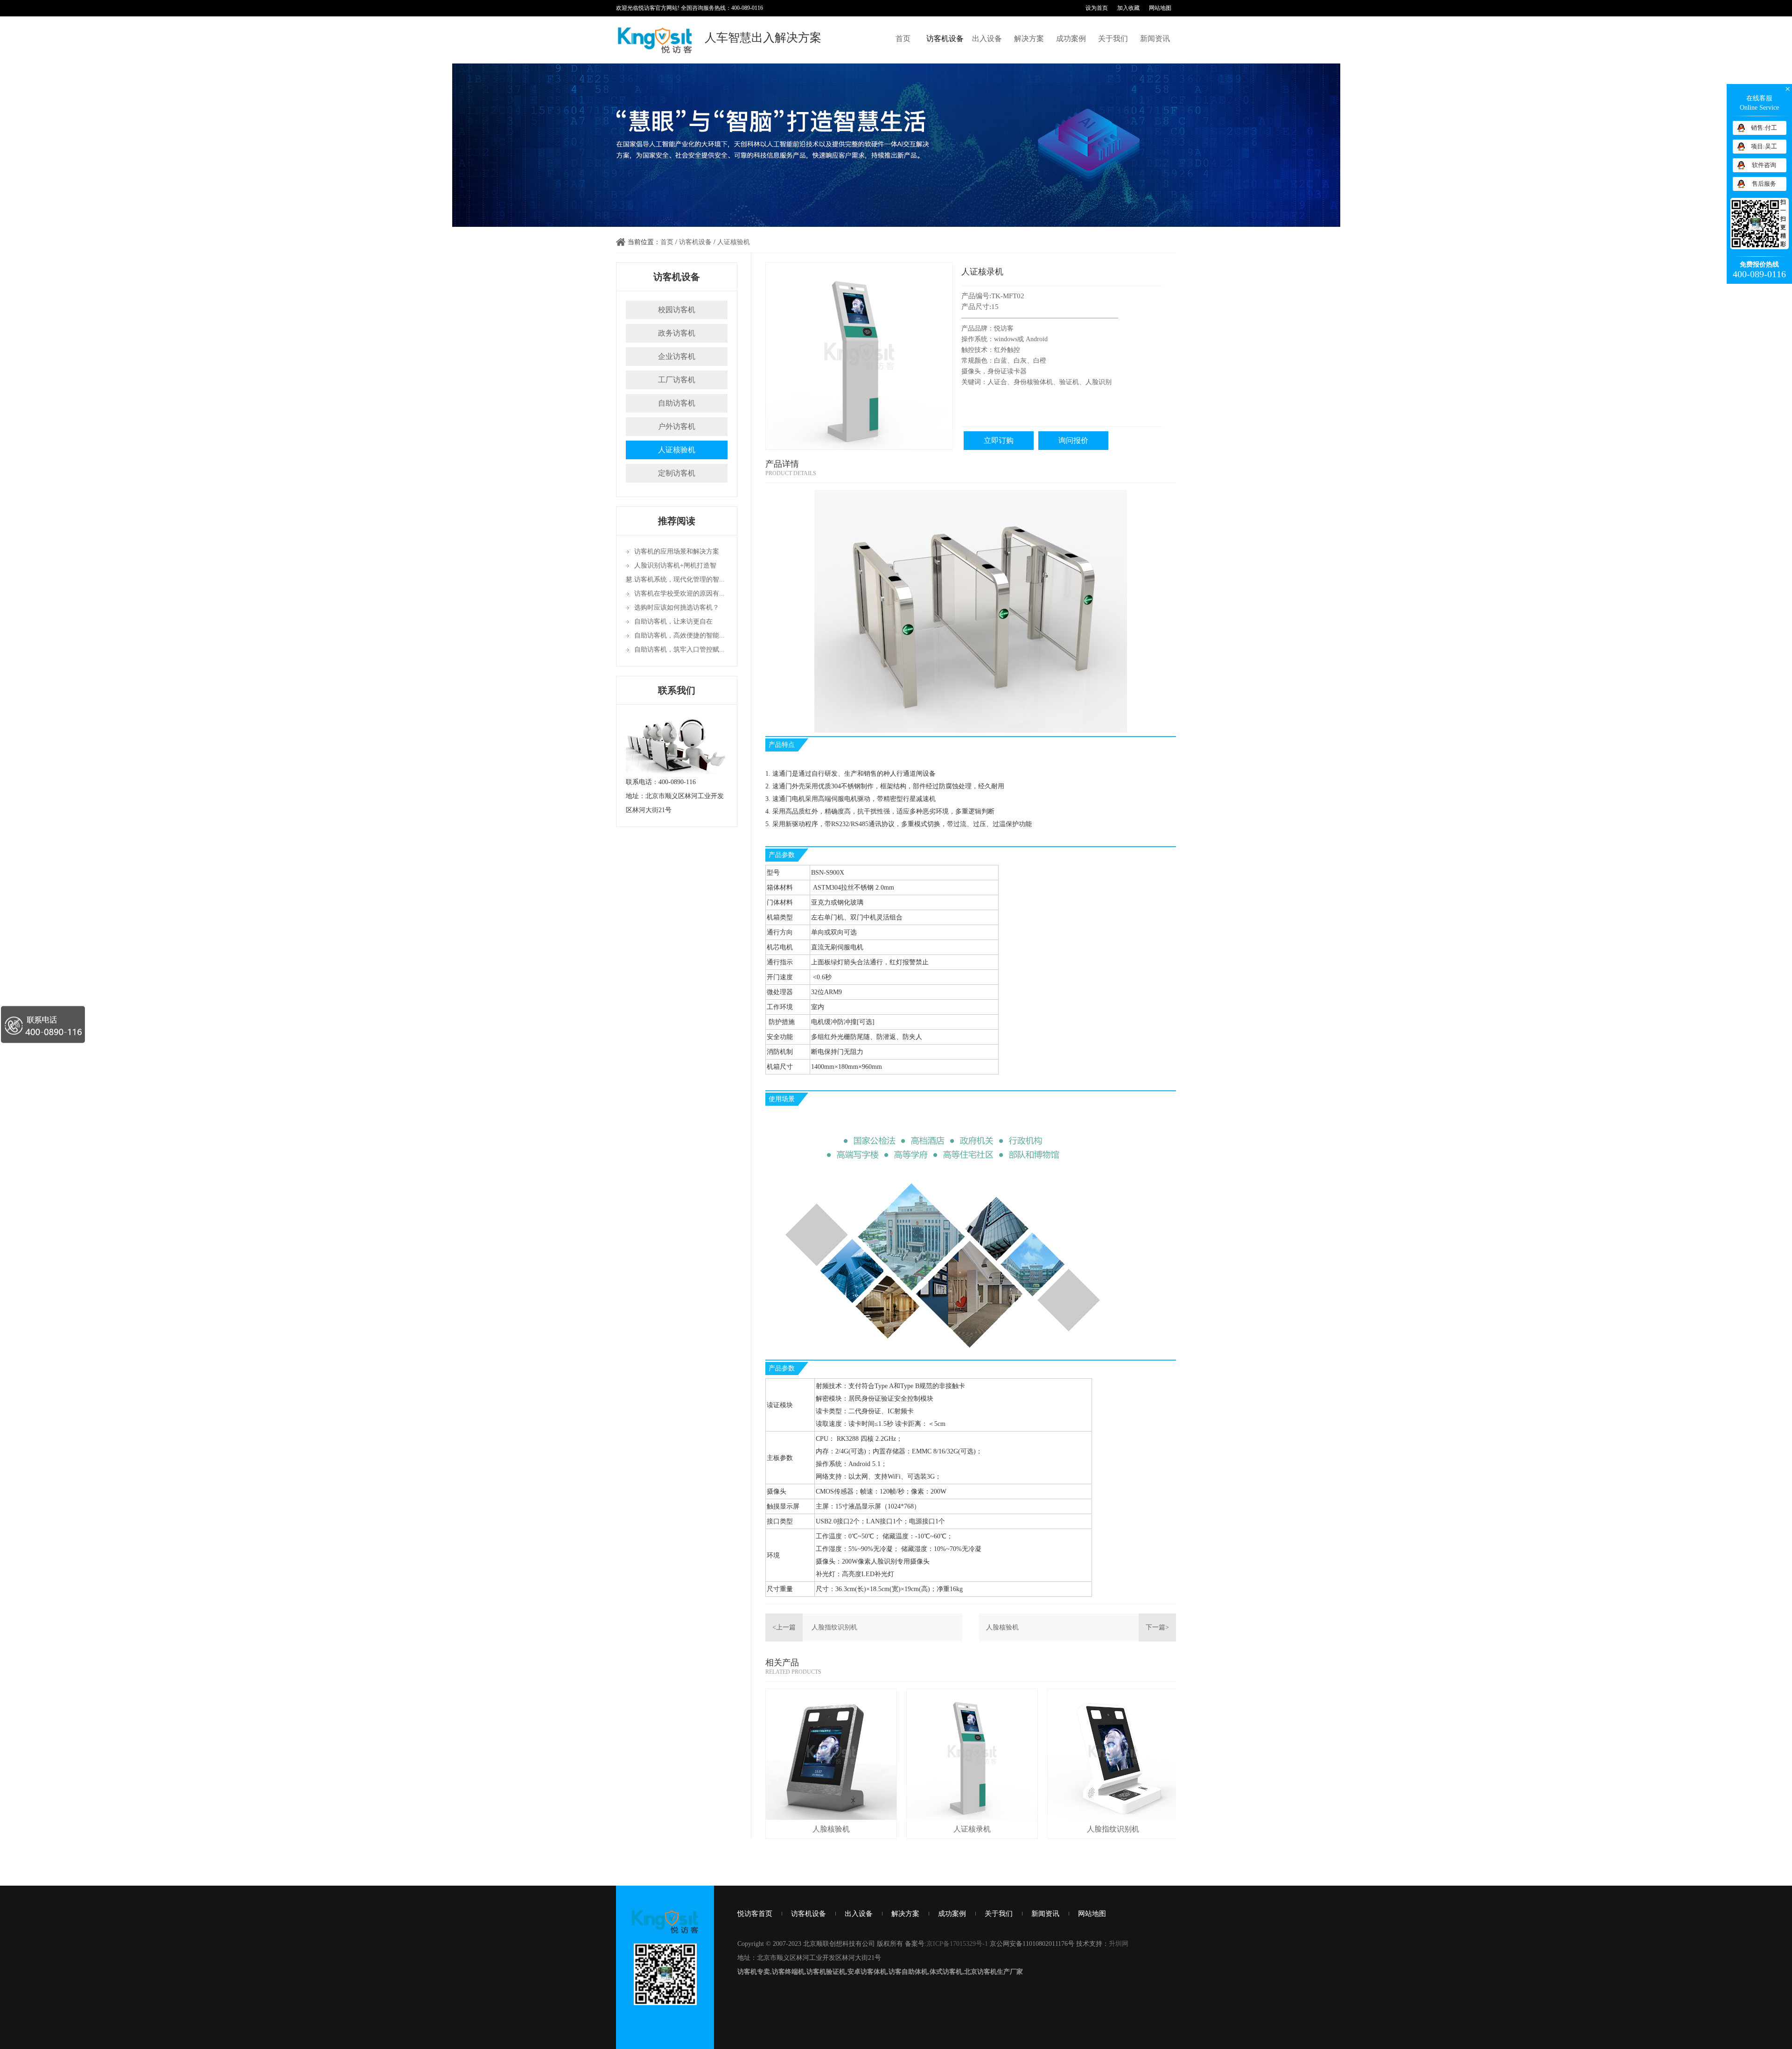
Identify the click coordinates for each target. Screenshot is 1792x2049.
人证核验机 (734, 242)
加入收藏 (1128, 8)
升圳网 (1119, 1944)
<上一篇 (784, 1627)
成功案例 (1071, 39)
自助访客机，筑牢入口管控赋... (679, 649)
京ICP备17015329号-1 (957, 1944)
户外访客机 (677, 426)
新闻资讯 (1155, 39)
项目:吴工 (1764, 146)
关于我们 (1113, 39)
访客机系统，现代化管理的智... (679, 579)
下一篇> (1157, 1627)
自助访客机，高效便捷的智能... (679, 635)
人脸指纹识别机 (834, 1627)
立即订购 (999, 440)
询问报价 (1073, 440)
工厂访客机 (677, 380)
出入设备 (987, 39)
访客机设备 (945, 39)
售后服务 (1764, 184)
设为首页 (1097, 8)
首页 (903, 39)
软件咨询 (1764, 165)
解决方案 (1029, 39)
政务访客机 (677, 333)
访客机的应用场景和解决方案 (677, 551)
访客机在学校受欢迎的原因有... (679, 593)
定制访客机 (677, 473)
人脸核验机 (1002, 1627)
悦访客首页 (755, 1914)
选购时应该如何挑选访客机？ (677, 607)
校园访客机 (677, 310)
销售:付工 (1764, 128)
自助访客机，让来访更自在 (673, 621)
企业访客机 (677, 356)
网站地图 (1160, 8)
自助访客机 (677, 403)
